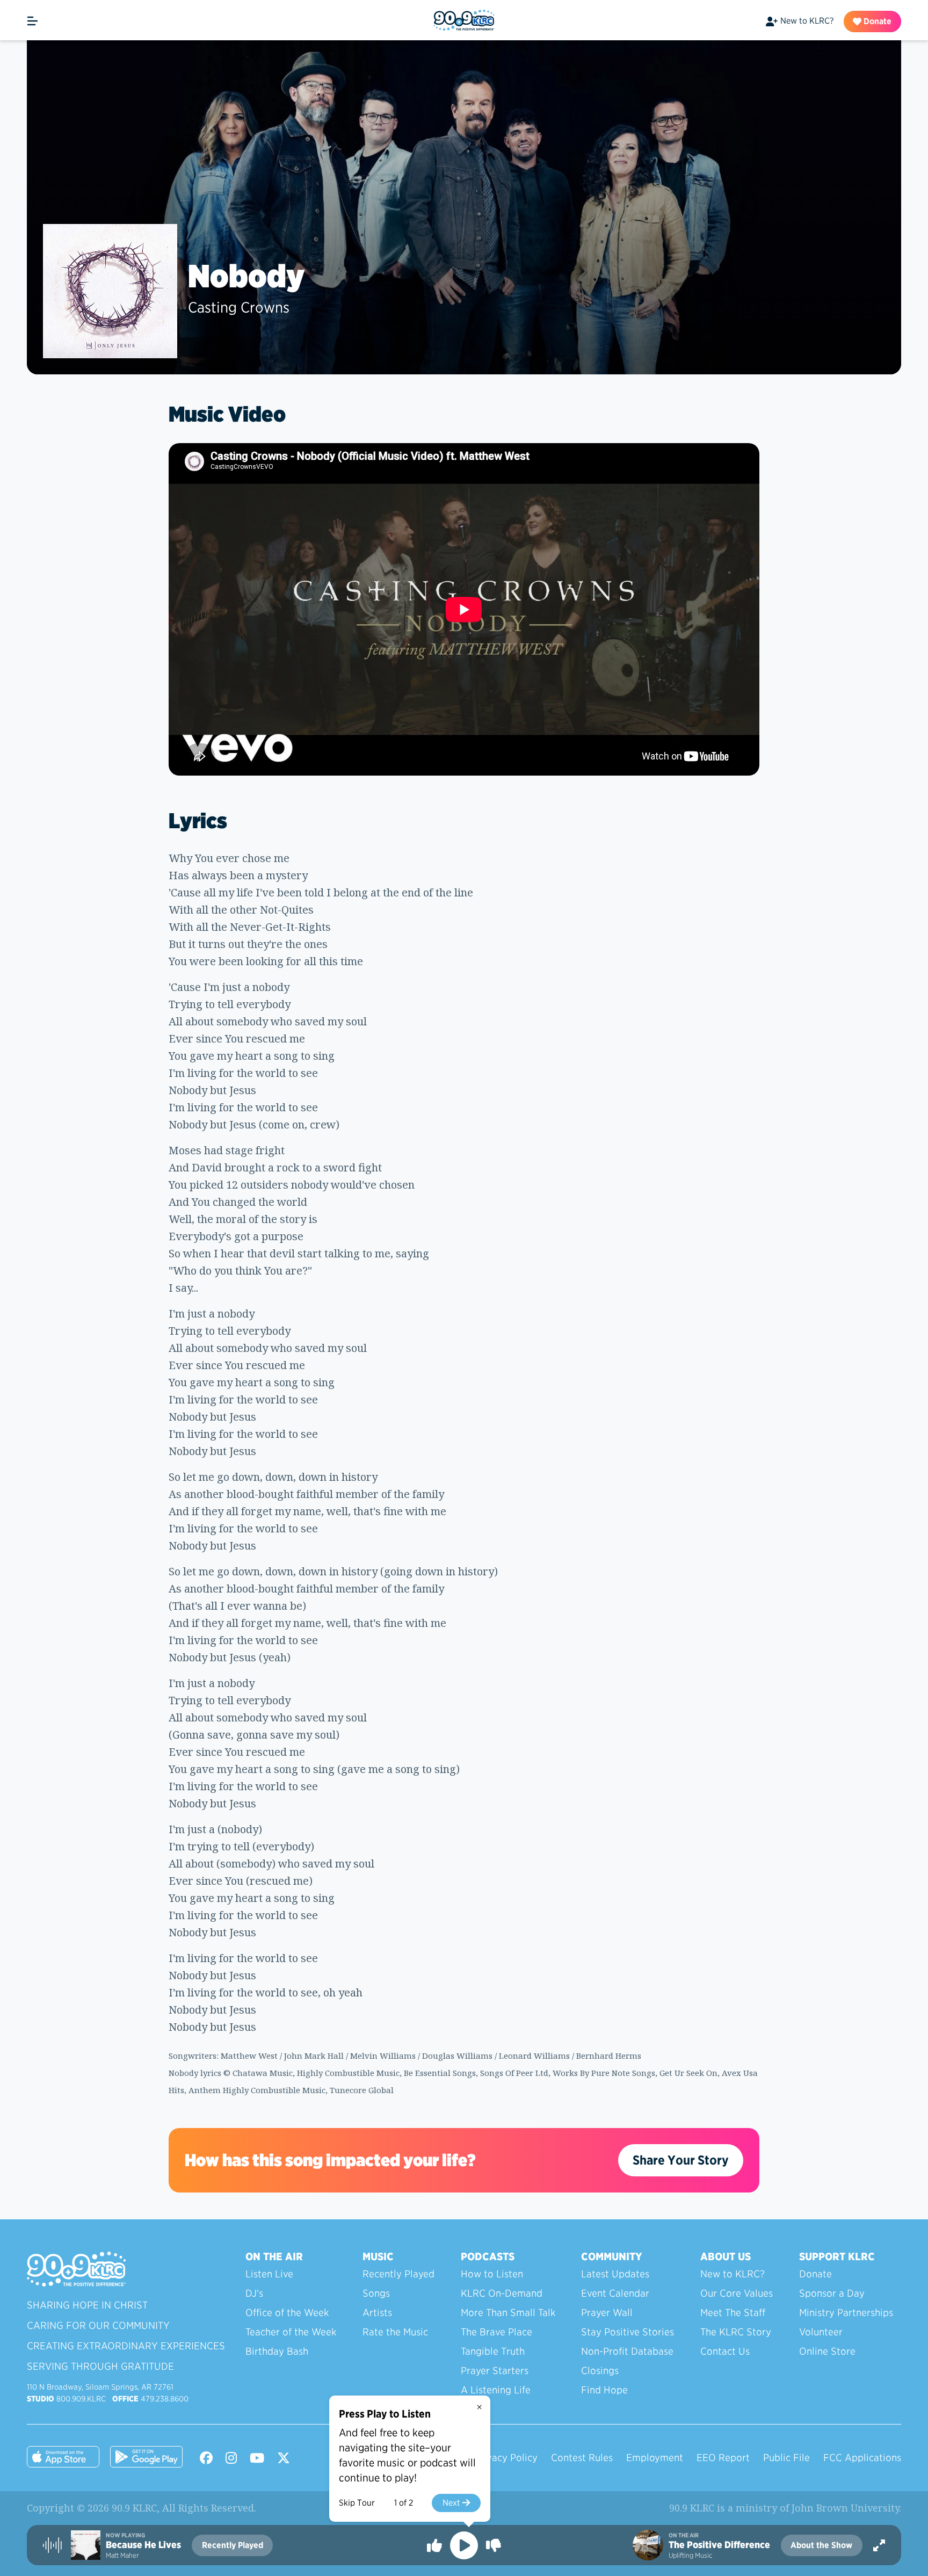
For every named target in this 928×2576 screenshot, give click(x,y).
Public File (786, 2458)
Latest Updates (615, 2274)
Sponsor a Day (832, 2293)
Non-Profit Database (627, 2351)
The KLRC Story (736, 2332)
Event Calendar (615, 2293)
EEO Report (723, 2458)
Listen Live (269, 2274)
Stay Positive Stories (628, 2332)
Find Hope (604, 2390)
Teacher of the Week (291, 2332)
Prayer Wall (607, 2313)
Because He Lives (143, 2545)
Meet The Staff (733, 2313)
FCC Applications (862, 2458)
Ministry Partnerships (846, 2313)
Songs (376, 2293)
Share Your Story (681, 2160)
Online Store (827, 2351)
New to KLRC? (807, 21)
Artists (377, 2313)
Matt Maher (122, 2555)
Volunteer (821, 2332)
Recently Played (398, 2274)
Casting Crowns (239, 307)
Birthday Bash (277, 2351)
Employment (655, 2458)
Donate (876, 21)
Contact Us (725, 2351)
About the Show (821, 2545)
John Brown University (845, 2508)
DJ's (254, 2293)
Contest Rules (582, 2458)
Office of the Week (287, 2313)
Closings (600, 2371)
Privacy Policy (506, 2458)
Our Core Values (737, 2293)
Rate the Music (395, 2332)
